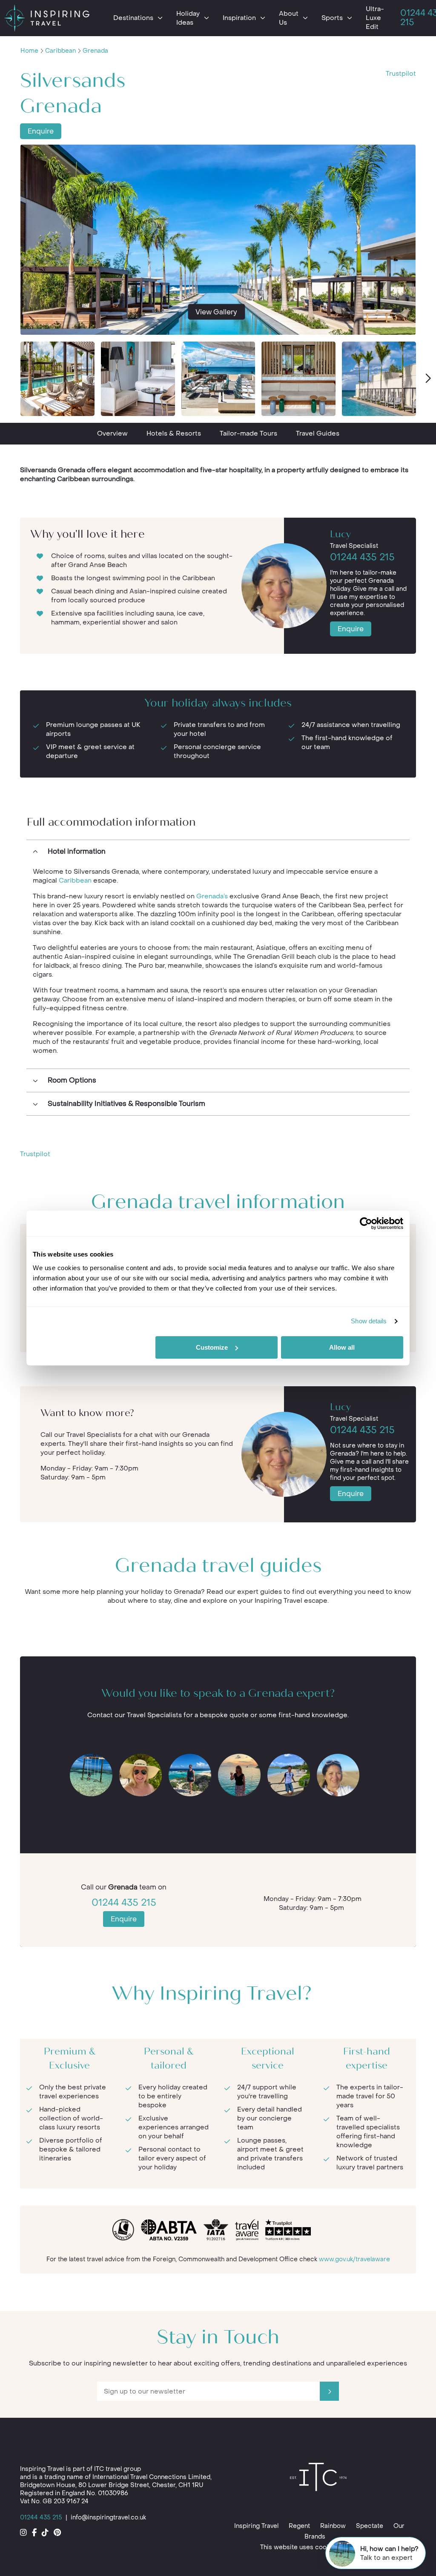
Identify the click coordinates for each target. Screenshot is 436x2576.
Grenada (95, 51)
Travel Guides (318, 433)
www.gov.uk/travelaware (354, 2259)
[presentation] (427, 379)
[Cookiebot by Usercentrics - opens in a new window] (366, 1223)
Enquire (41, 131)
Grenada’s (212, 896)
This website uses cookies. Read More (317, 2547)
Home (29, 51)
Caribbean (60, 51)
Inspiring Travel (256, 2526)
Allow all (342, 1347)
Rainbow (333, 2526)
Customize (212, 1347)
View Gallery (216, 312)
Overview (112, 433)
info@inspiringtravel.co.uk (108, 2518)
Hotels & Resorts (174, 433)
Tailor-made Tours (248, 433)
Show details (369, 1321)
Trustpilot (401, 74)
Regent (299, 2526)
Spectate (370, 2526)
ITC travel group (118, 2469)
